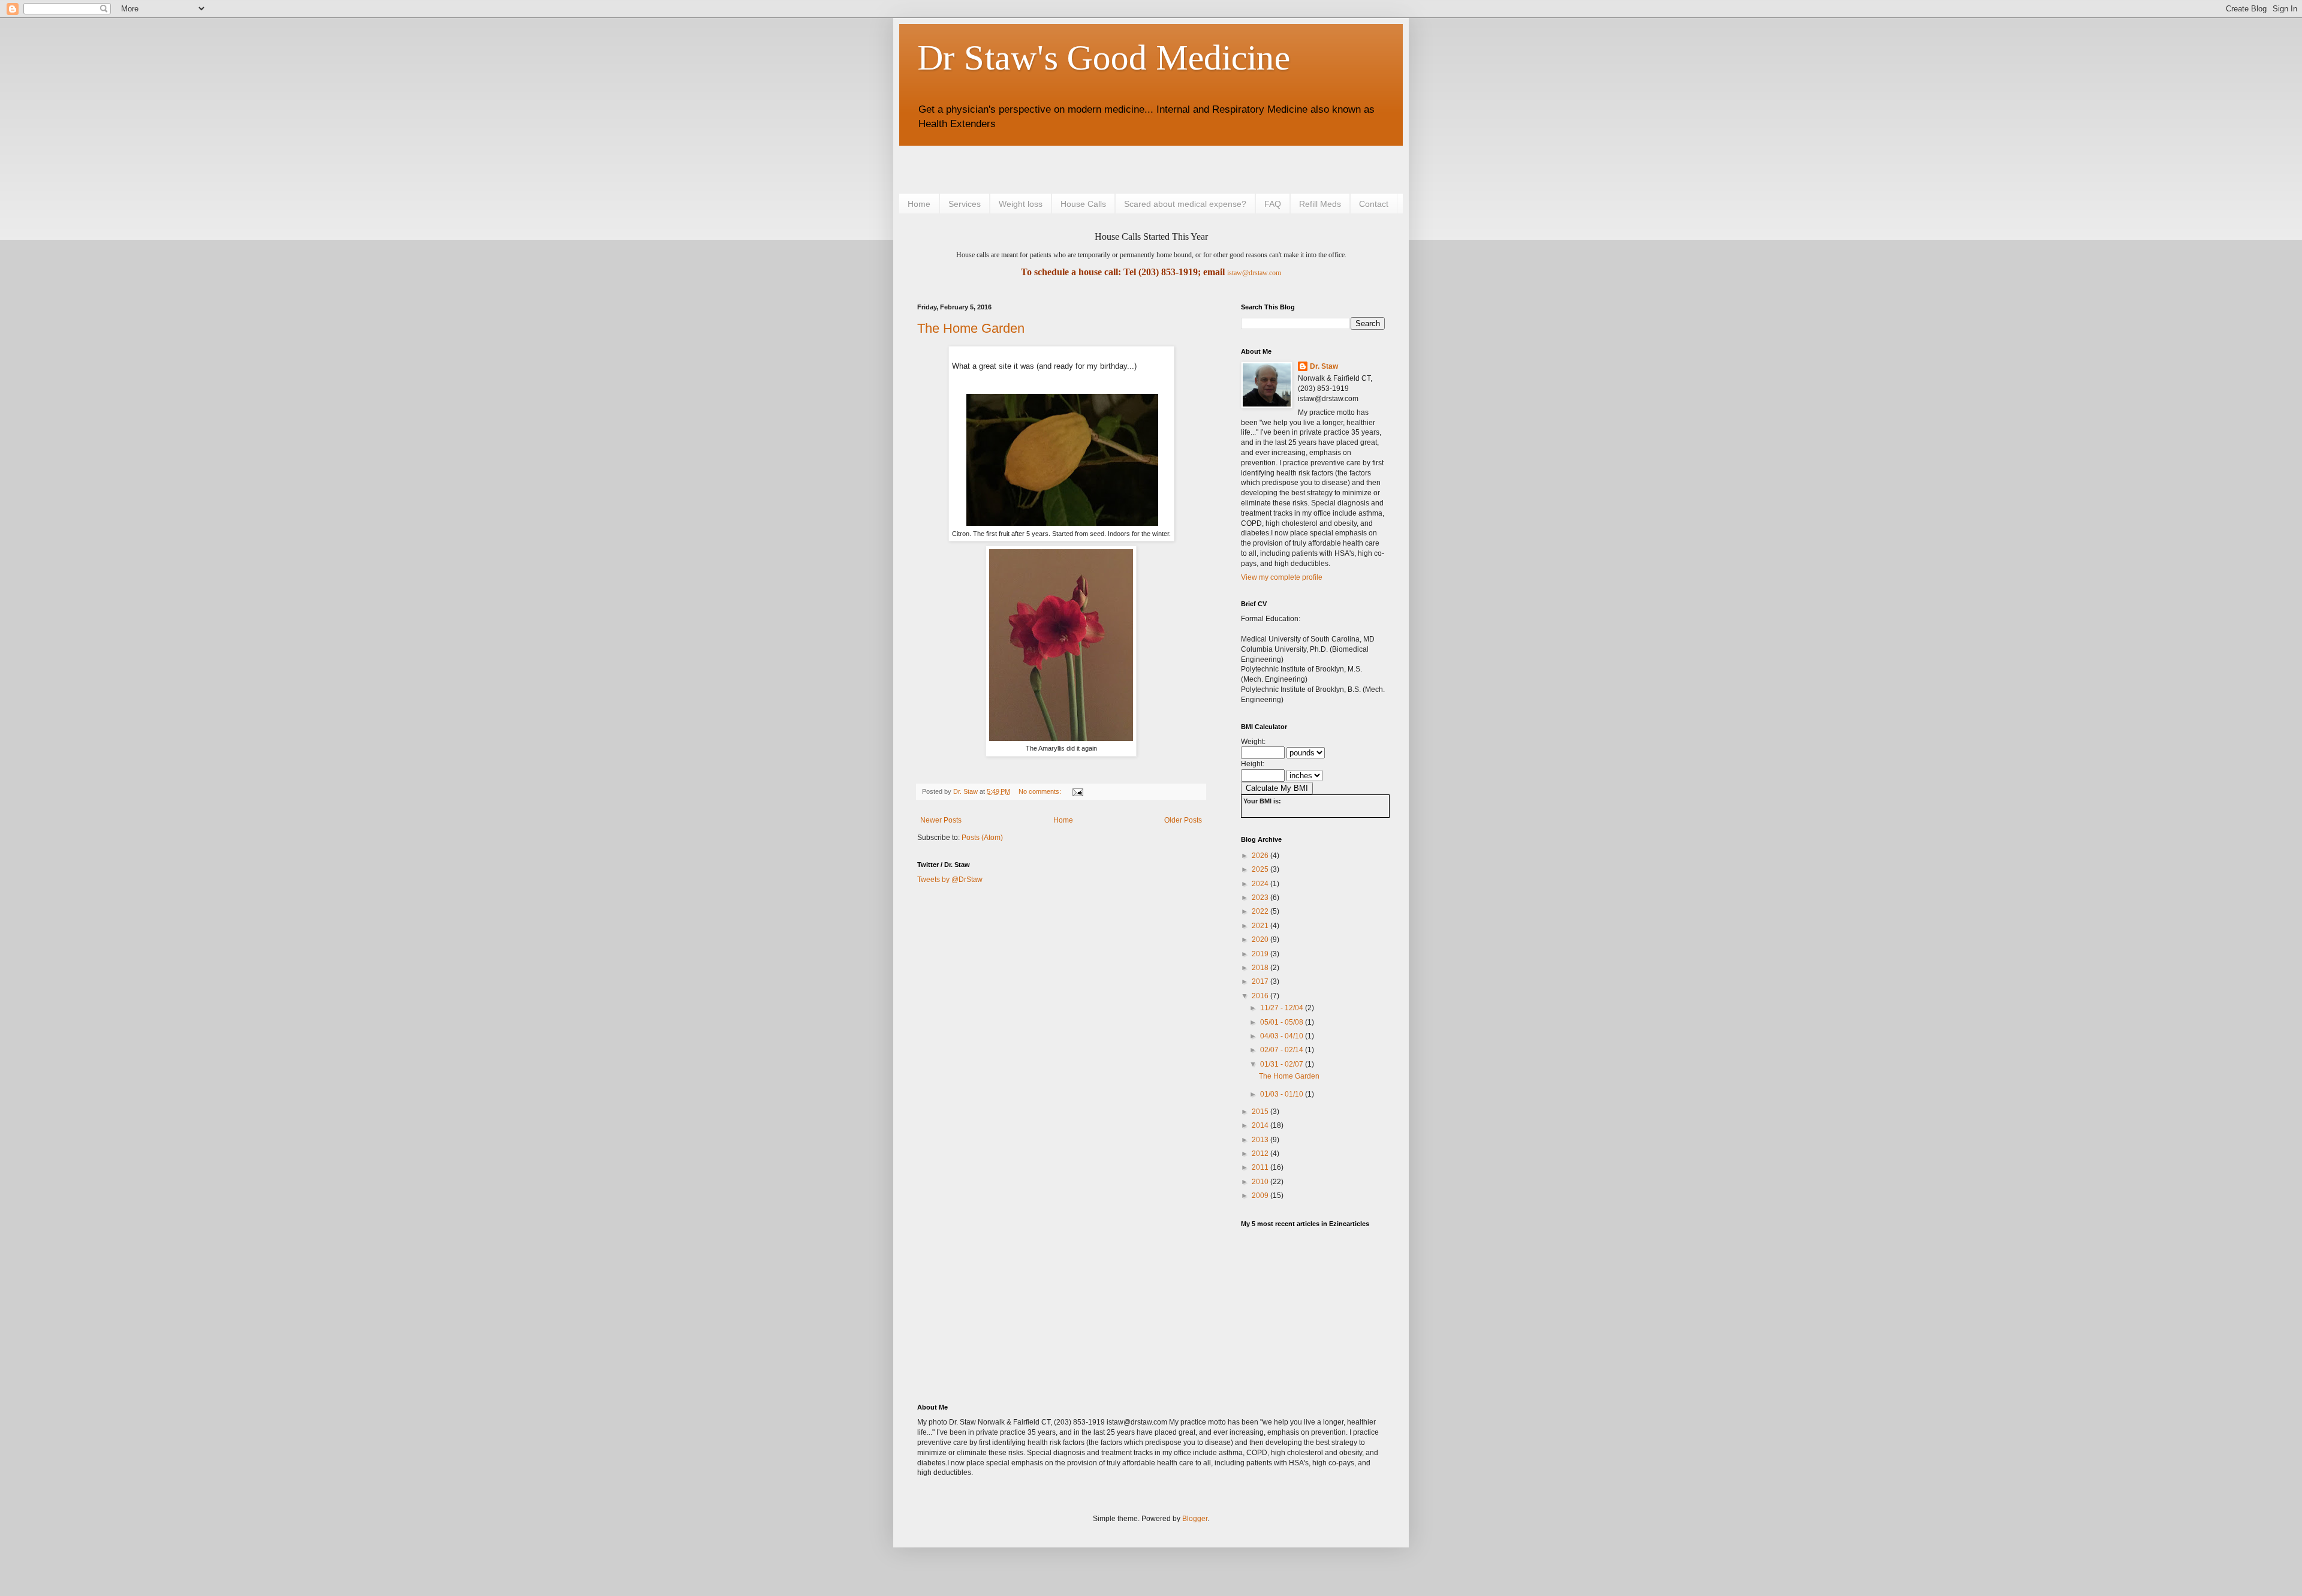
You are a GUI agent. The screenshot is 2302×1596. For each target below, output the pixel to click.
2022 (1261, 911)
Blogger (1195, 1519)
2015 (1261, 1112)
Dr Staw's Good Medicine (1104, 58)
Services (965, 204)
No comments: (1041, 791)
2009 (1261, 1196)
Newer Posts (941, 820)
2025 (1261, 869)
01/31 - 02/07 (1283, 1064)
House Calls (1083, 204)
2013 (1261, 1140)
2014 (1261, 1125)
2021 (1261, 926)
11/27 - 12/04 (1283, 1008)
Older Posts (1183, 820)
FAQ (1273, 204)
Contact (1374, 204)
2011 (1261, 1167)
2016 (1261, 996)
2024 (1261, 884)
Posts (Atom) (982, 838)
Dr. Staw (1324, 366)
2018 (1261, 968)
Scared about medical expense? (1185, 204)
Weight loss (1021, 204)
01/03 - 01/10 (1283, 1094)
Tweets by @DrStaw (950, 880)
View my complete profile (1282, 577)
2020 (1261, 939)
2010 (1261, 1182)
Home (919, 204)
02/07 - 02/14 (1283, 1050)
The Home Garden (971, 328)
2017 (1261, 981)
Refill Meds (1320, 204)
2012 (1261, 1154)
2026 (1261, 856)
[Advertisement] (1057, 168)
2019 (1261, 954)
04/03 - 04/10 (1283, 1036)
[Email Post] (1077, 791)
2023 (1261, 898)
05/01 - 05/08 (1283, 1022)
